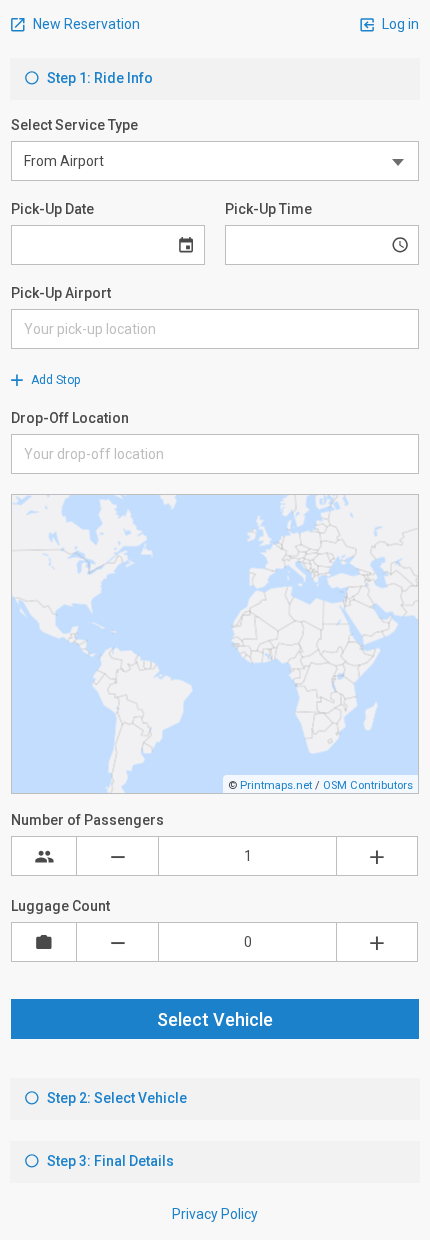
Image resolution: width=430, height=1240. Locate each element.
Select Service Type (74, 125)
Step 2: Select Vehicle (115, 1098)
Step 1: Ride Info (98, 78)
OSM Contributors (368, 785)
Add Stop (54, 380)
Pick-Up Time (268, 209)
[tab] (215, 79)
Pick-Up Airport (61, 293)
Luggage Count (60, 906)
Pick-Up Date (52, 209)
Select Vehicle (215, 1019)
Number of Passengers (87, 820)
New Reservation (85, 24)
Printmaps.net (276, 785)
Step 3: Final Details (109, 1161)
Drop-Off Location (70, 418)
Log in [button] (399, 24)
